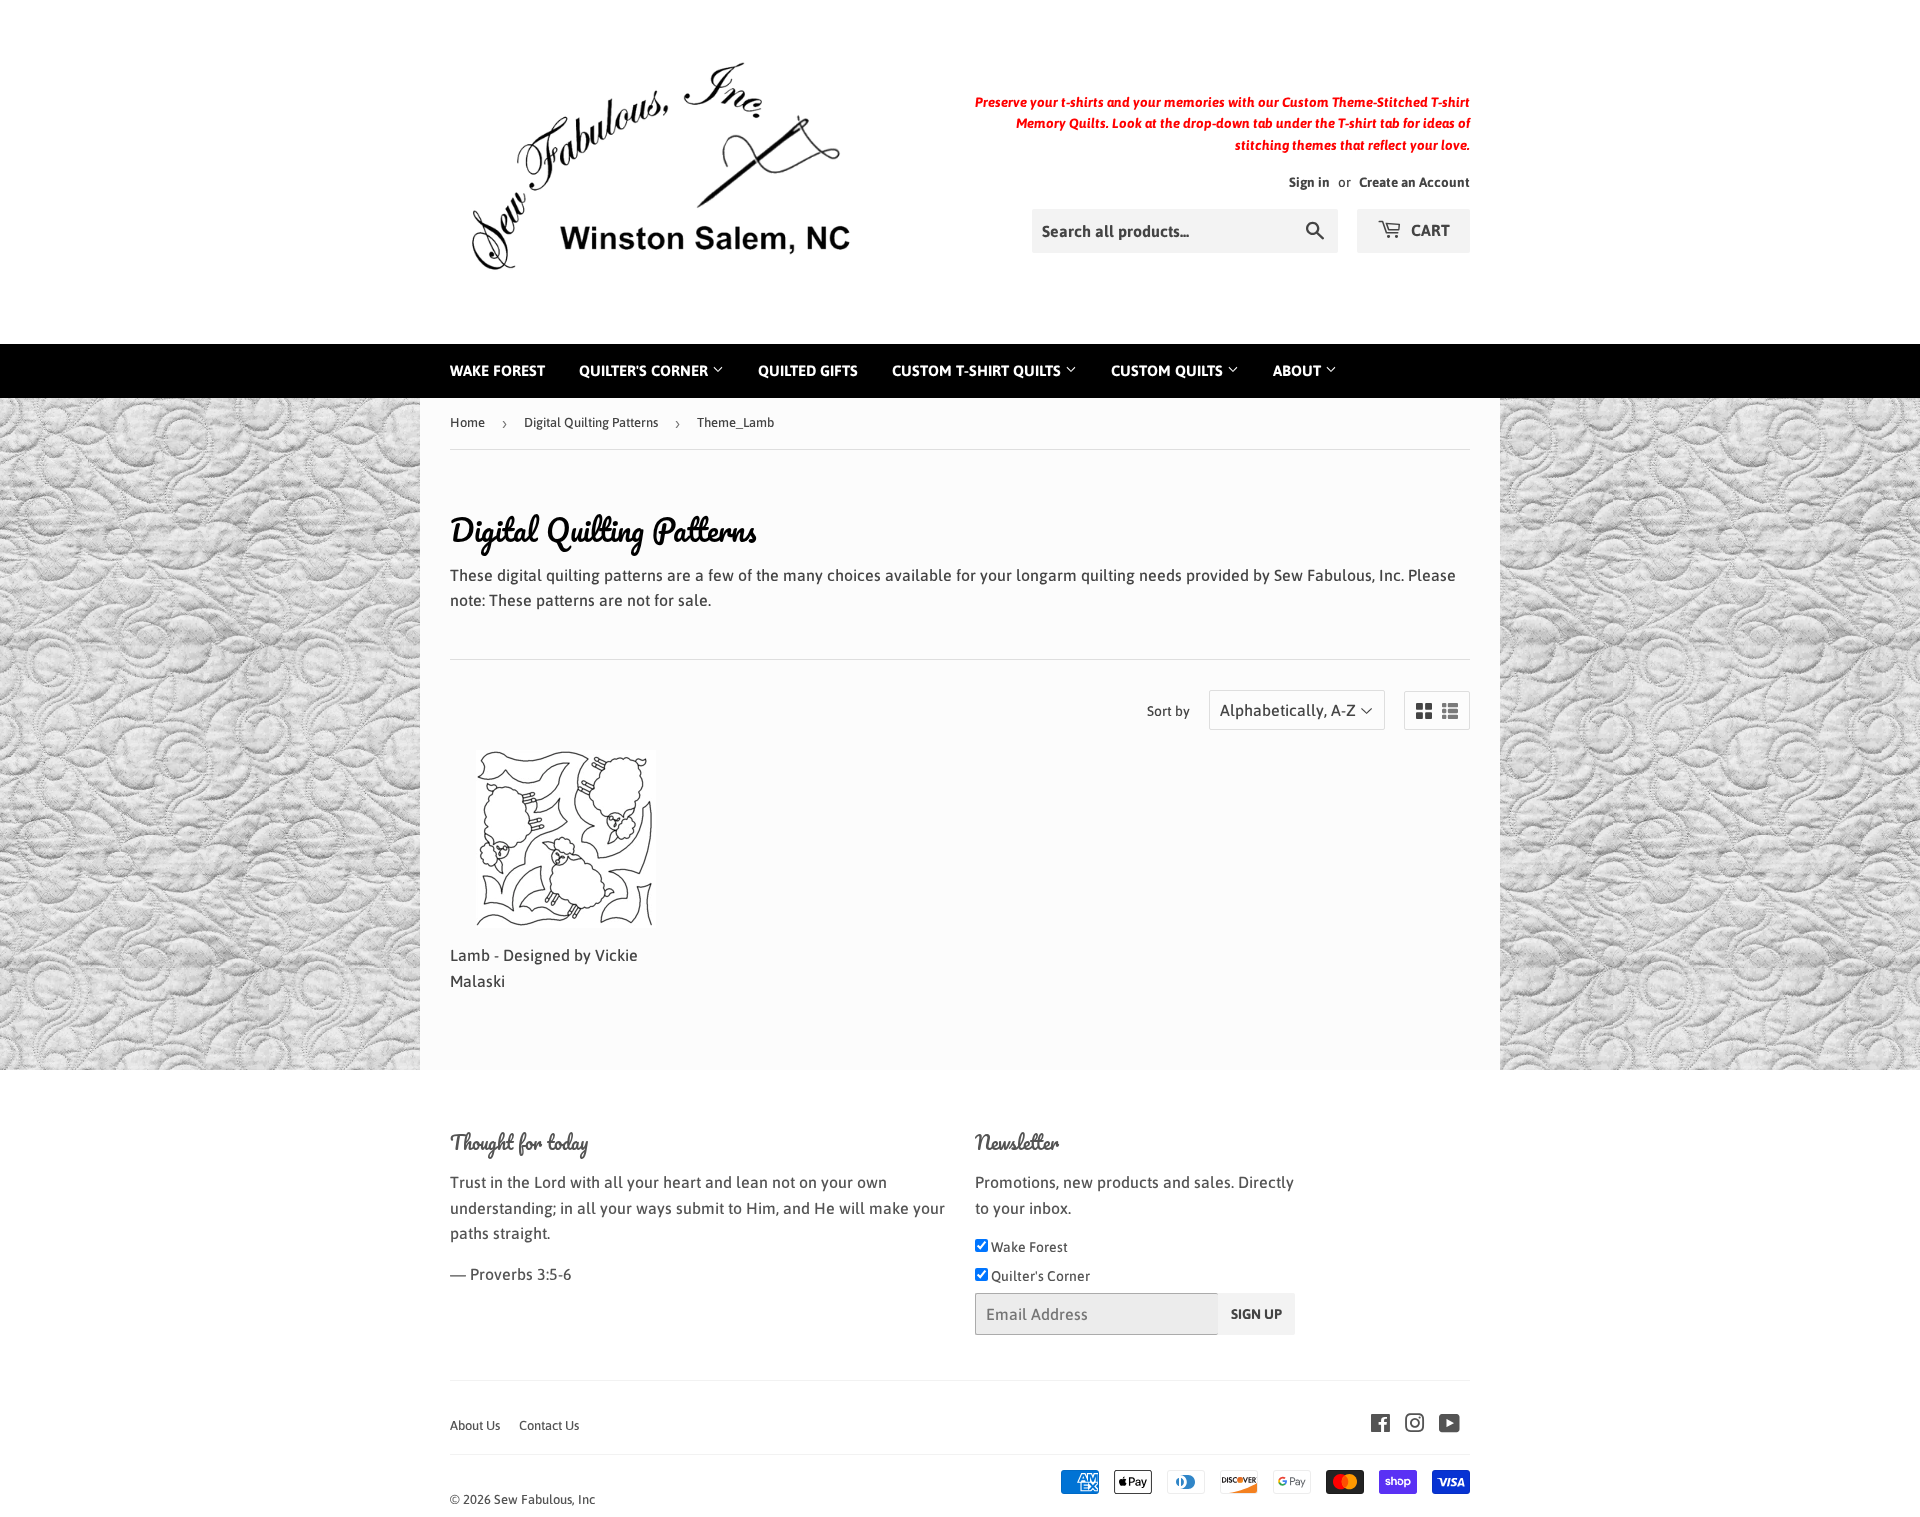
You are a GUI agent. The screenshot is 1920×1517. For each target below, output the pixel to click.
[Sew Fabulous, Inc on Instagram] (1415, 1425)
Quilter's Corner (645, 370)
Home (467, 422)
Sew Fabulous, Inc (544, 1499)
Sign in (1309, 182)
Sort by (1168, 711)
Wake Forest (497, 370)
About (1299, 370)
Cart (1428, 230)
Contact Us (549, 1425)
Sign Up (1256, 1314)
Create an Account (1414, 182)
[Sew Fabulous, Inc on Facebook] (1380, 1425)
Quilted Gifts (808, 370)
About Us (475, 1425)
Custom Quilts (1169, 370)
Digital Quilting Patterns (591, 422)
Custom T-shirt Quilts (978, 370)
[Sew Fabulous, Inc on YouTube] (1449, 1425)
